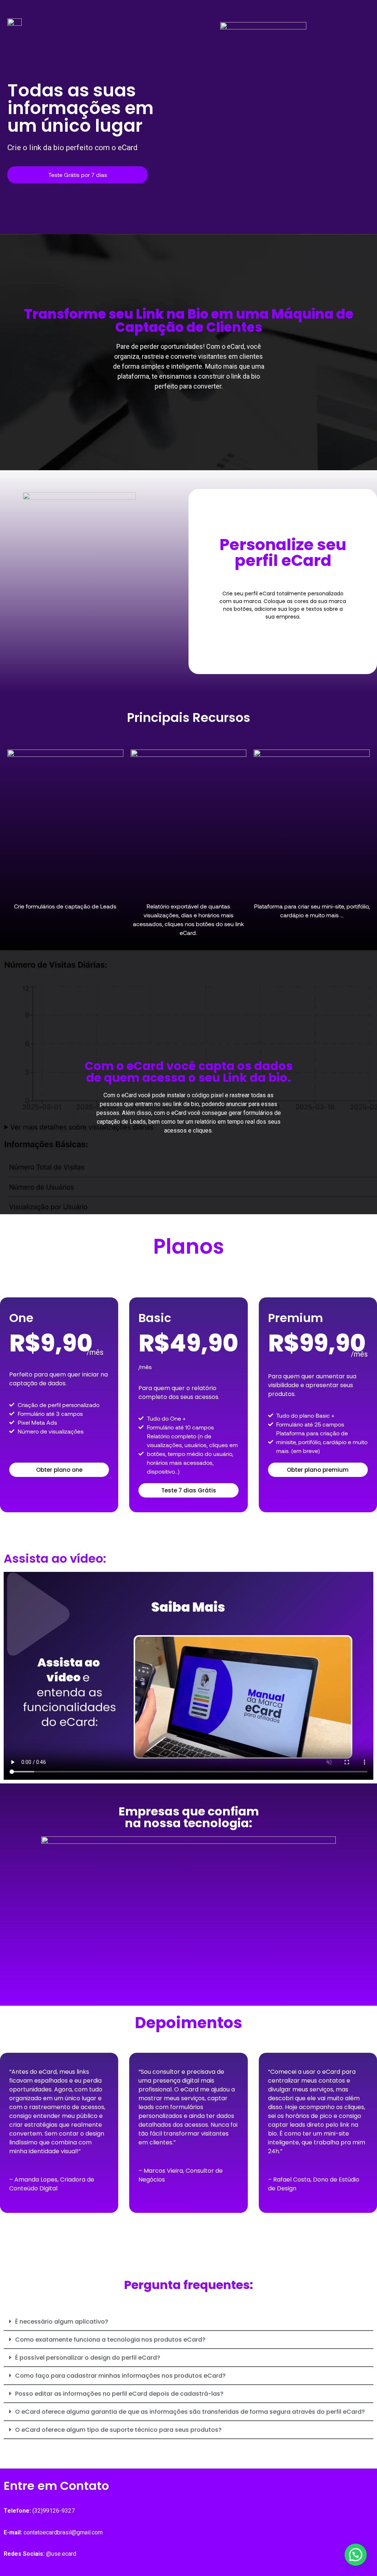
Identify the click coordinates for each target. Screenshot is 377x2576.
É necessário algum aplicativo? (62, 2322)
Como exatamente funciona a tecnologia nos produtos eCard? (110, 2340)
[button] (188, 2322)
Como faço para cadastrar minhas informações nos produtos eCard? (120, 2376)
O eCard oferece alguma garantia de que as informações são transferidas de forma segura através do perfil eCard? (190, 2412)
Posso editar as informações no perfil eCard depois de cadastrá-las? (119, 2394)
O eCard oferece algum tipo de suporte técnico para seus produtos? (118, 2430)
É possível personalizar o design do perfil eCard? (88, 2358)
